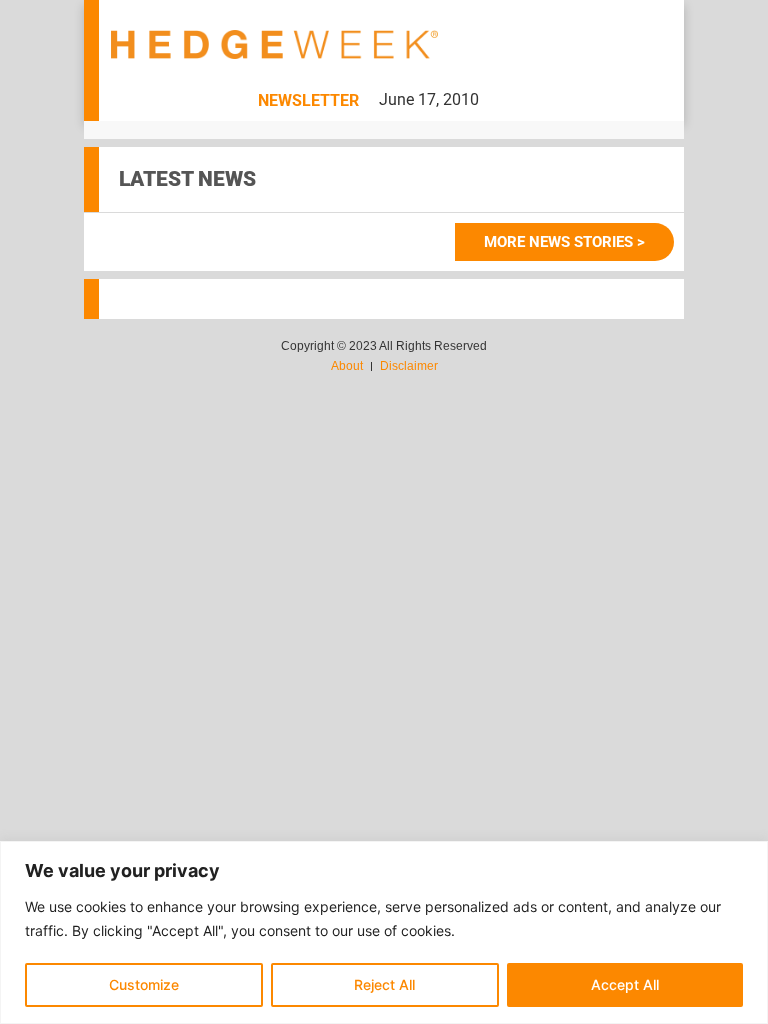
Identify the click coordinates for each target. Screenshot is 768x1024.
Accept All (625, 984)
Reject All (384, 984)
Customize (144, 984)
